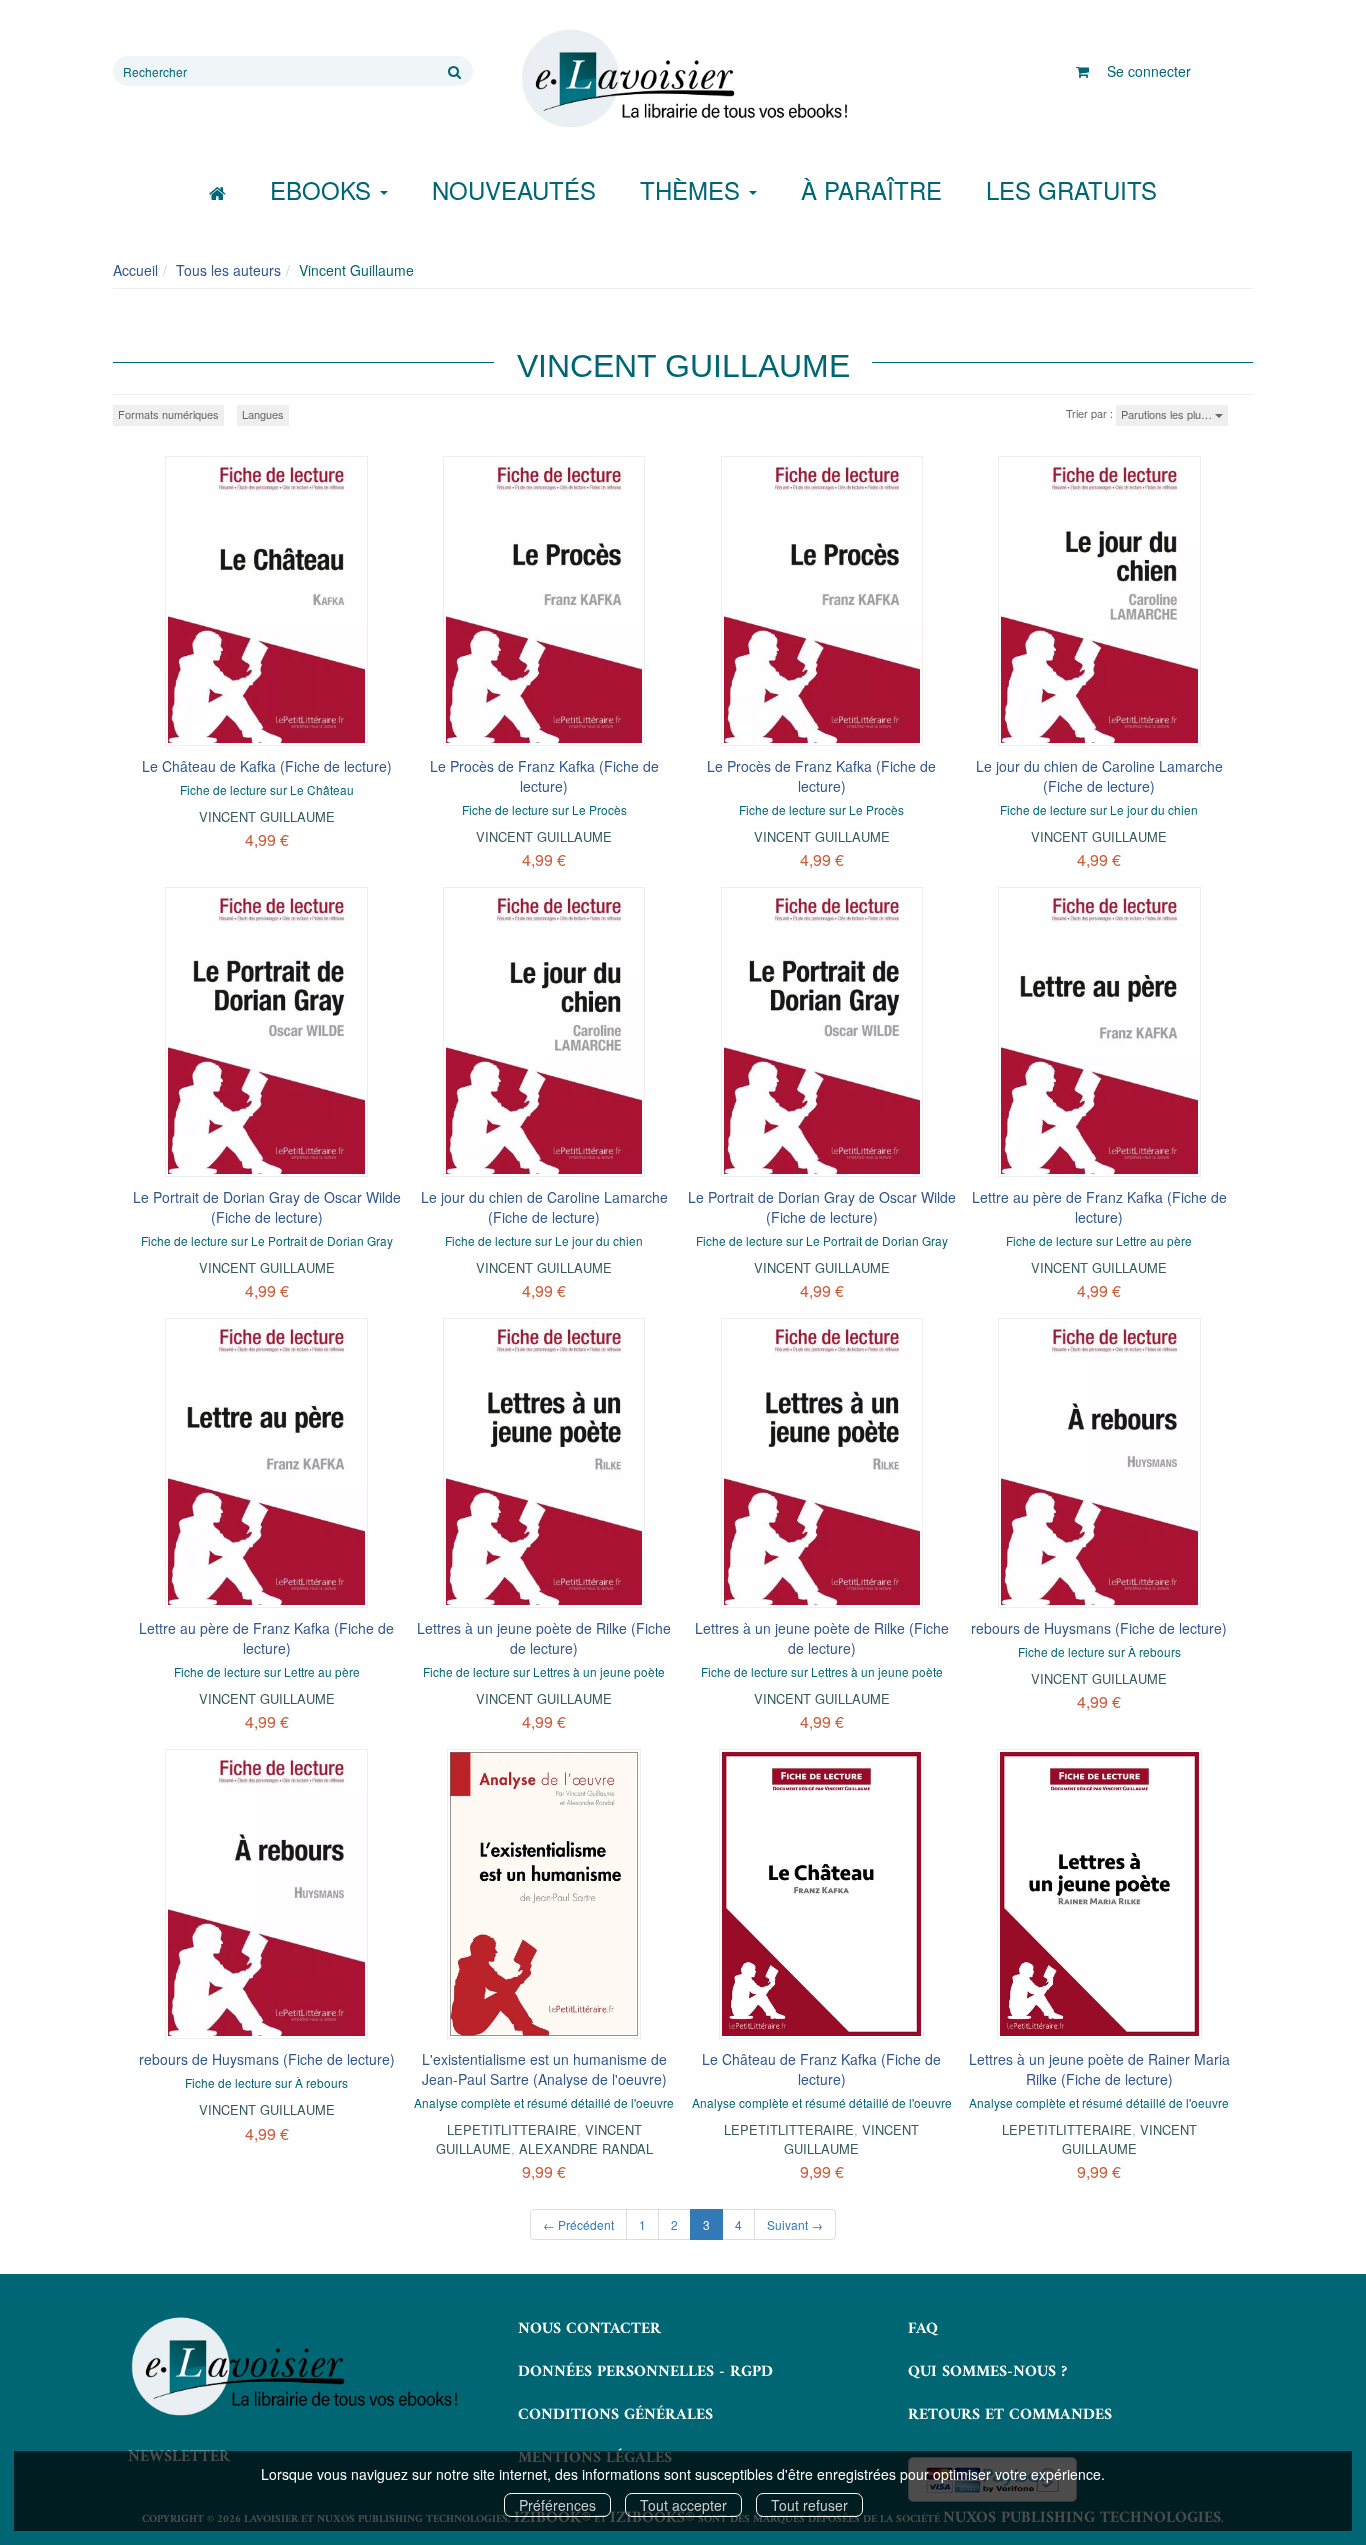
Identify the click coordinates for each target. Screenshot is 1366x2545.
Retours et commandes (1010, 2415)
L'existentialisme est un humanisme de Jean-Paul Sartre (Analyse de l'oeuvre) (544, 2069)
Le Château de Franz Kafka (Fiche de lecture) (821, 2069)
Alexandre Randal (586, 2148)
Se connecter (1149, 71)
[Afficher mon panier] (1082, 71)
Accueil (135, 270)
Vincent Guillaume (267, 816)
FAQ (923, 2329)
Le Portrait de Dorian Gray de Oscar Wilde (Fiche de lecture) (267, 1207)
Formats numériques (168, 414)
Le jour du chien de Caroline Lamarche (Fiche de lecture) (1099, 776)
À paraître (871, 189)
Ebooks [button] (324, 189)
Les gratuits (1071, 189)
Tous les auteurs (228, 270)
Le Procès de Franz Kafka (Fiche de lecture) (544, 776)
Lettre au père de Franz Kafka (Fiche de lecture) (1099, 1207)
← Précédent (578, 2224)
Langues (263, 414)
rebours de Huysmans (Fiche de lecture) (1099, 1628)
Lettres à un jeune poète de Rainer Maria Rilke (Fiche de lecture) (1099, 2069)
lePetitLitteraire (512, 2129)
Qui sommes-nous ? (987, 2372)
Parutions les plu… (1168, 414)
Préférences (557, 2505)
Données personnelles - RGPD (645, 2372)
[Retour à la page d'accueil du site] (683, 79)
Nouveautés (514, 189)
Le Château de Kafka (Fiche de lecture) (267, 766)
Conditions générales (615, 2415)
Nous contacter (589, 2329)
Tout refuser (809, 2505)
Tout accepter (683, 2505)
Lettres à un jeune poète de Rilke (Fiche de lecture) (544, 1638)
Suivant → (795, 2224)
